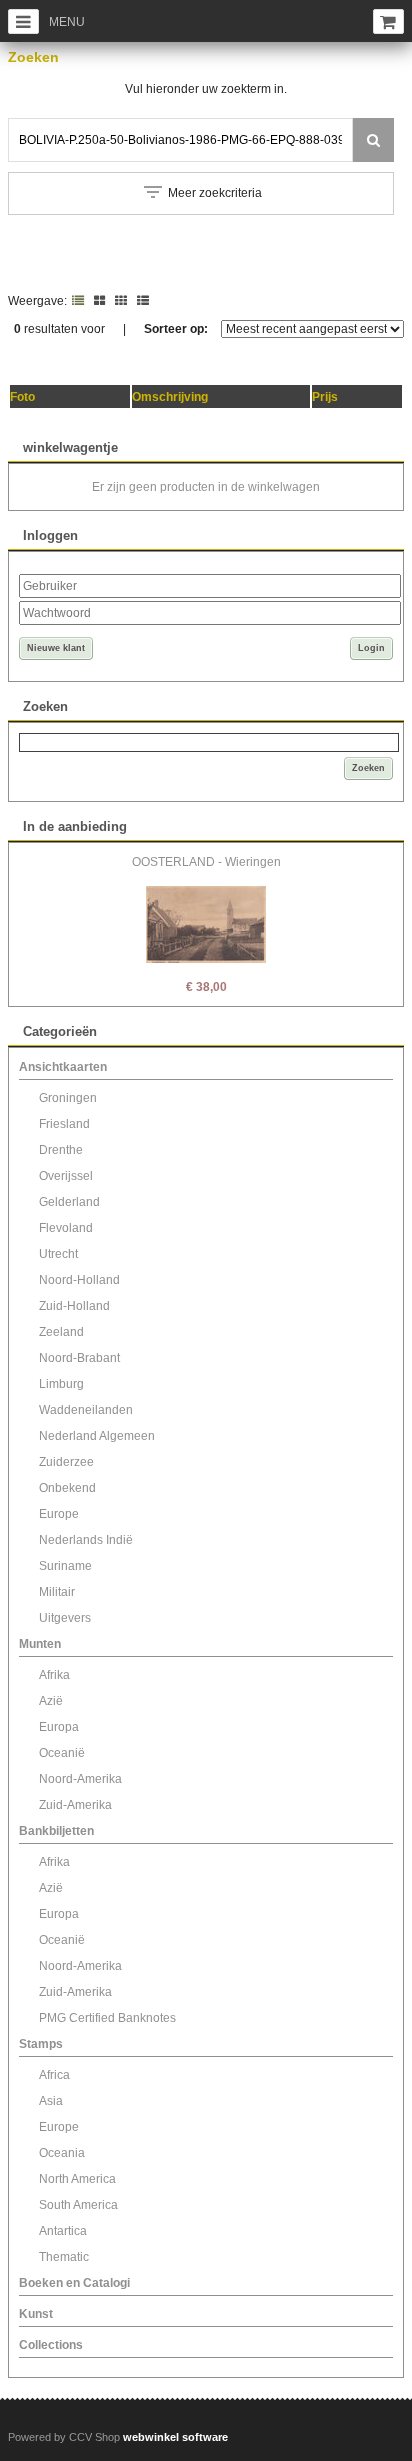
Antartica (63, 2231)
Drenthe (61, 1150)
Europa (59, 1727)
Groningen (68, 1098)
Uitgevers (65, 1618)
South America (78, 2205)
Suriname (65, 1566)
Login (371, 648)
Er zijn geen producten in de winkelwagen (206, 487)
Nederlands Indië (86, 1540)
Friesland (64, 1124)
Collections (51, 2345)
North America (77, 2179)
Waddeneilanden (86, 1410)
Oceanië (62, 1753)
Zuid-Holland (74, 1306)
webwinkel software (175, 2437)
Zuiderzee (66, 1462)
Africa (54, 2075)
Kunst (36, 2314)
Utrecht (58, 1254)
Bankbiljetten (56, 1831)
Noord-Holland (79, 1280)
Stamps (41, 2044)
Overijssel (66, 1176)
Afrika (54, 1675)
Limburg (61, 1384)
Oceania (62, 2153)
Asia (51, 2101)
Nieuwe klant (56, 648)
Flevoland (66, 1228)
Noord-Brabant (79, 1358)
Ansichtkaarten (63, 1067)
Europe (59, 1514)
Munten (40, 1644)
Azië (51, 1701)
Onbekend (67, 1488)
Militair (57, 1592)
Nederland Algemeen (97, 1436)
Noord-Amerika (80, 1779)
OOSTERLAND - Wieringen (206, 862)
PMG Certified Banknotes (107, 2018)
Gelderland (69, 1202)
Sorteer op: (176, 329)
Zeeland (61, 1332)
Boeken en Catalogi (74, 2283)
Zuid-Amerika (75, 1805)
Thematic (64, 2257)
